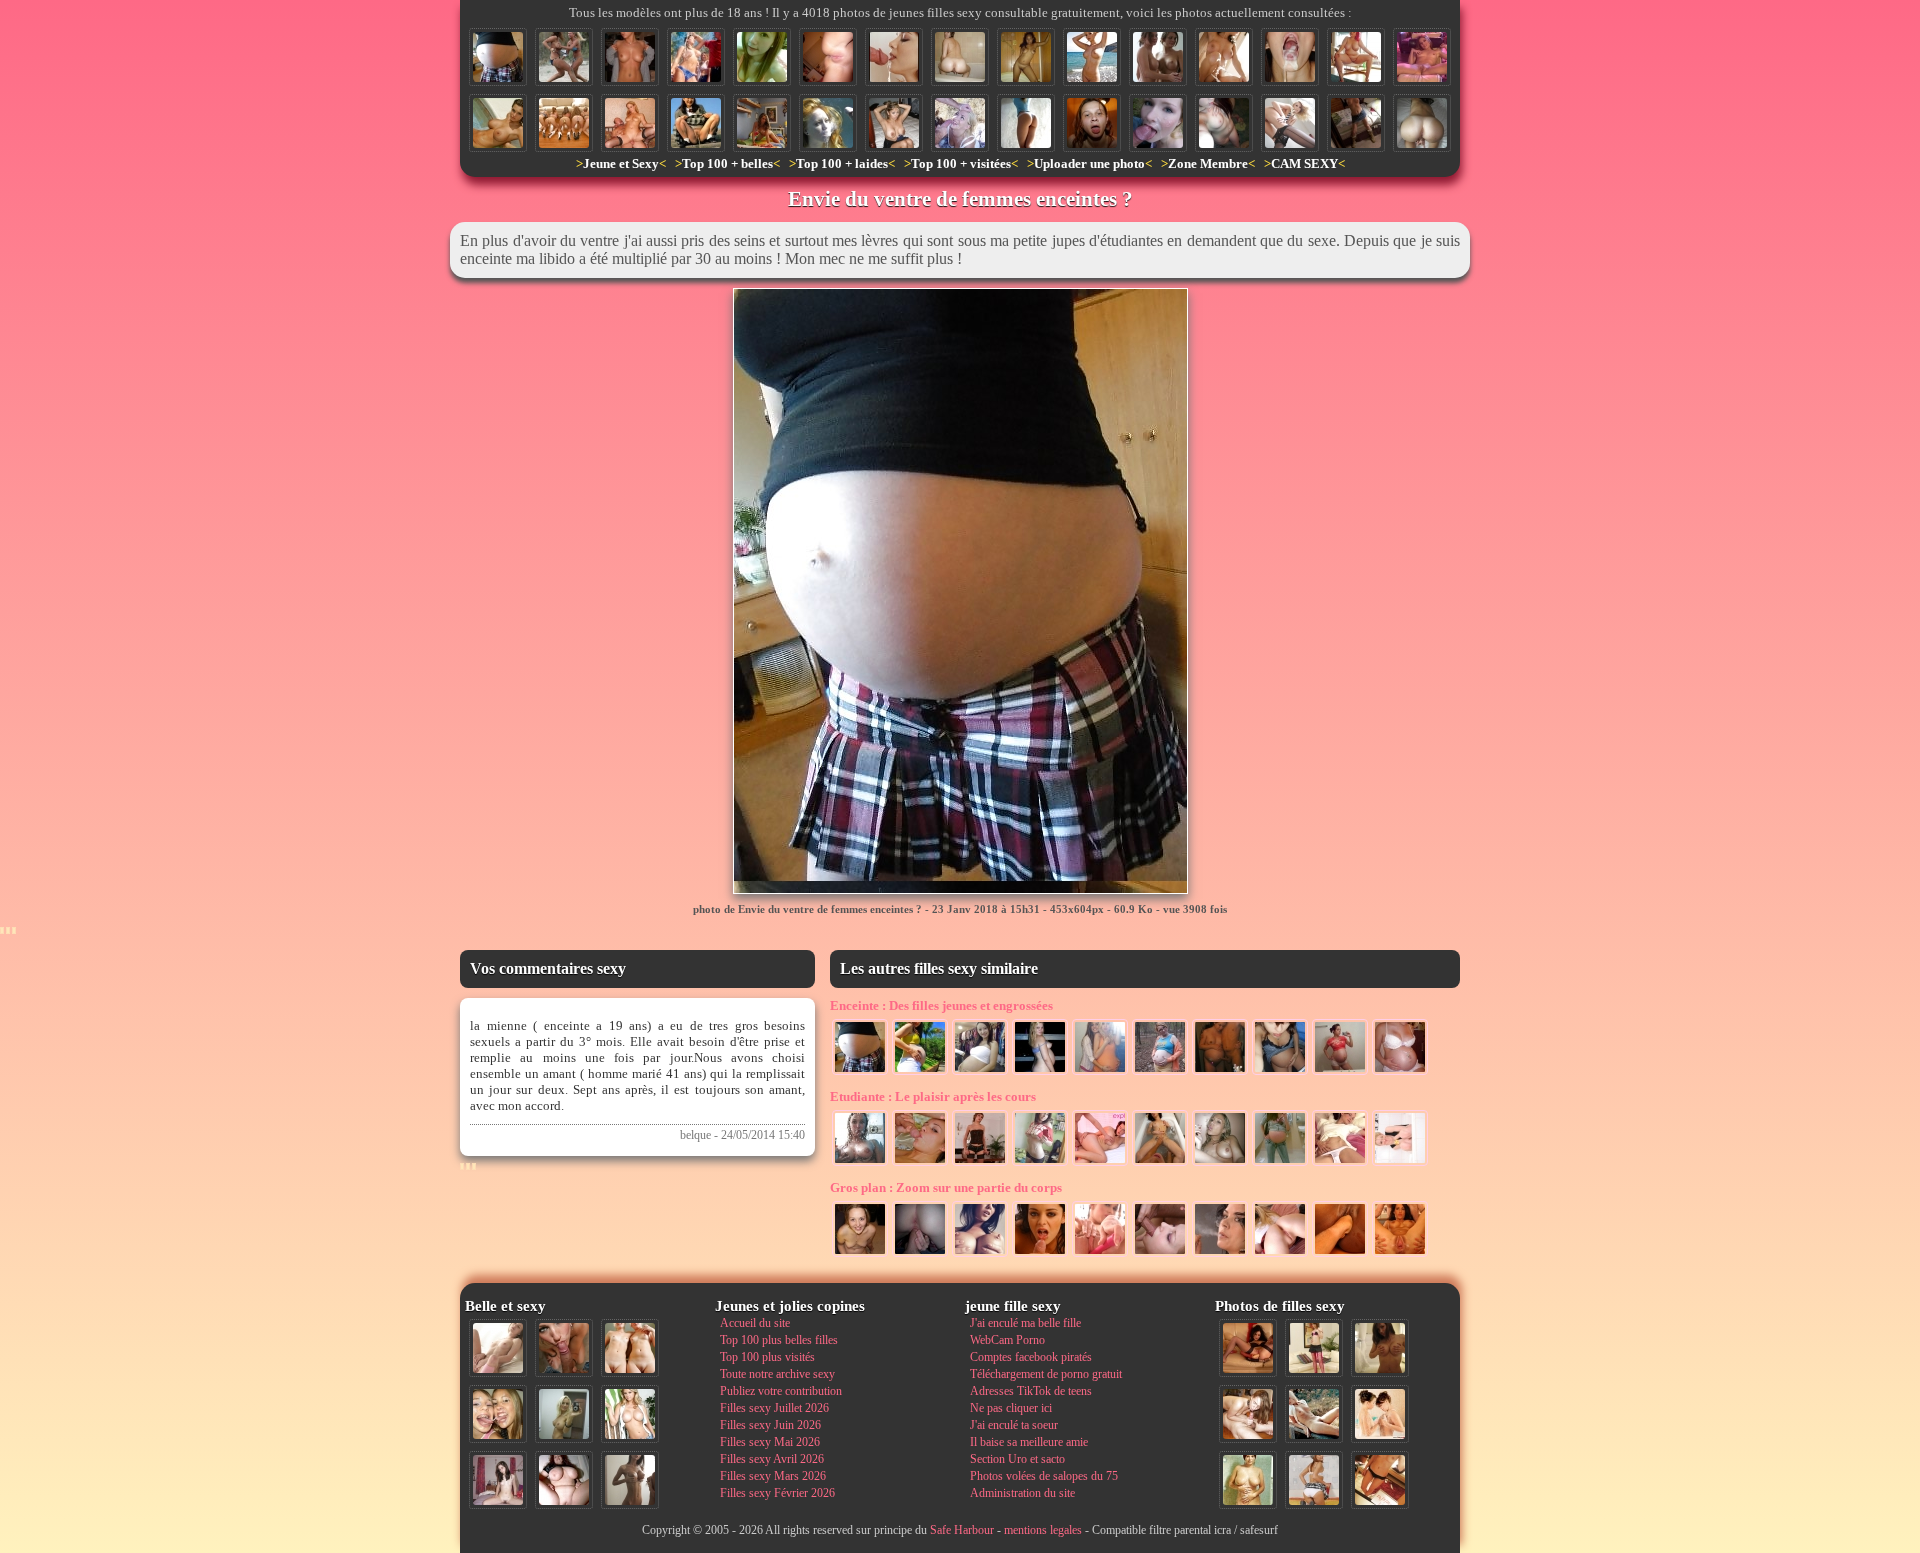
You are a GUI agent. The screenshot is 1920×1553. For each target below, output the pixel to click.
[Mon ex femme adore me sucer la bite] (920, 1164)
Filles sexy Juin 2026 (770, 1425)
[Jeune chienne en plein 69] (1248, 1414)
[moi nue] (498, 1480)
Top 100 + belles (727, 163)
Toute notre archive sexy (777, 1374)
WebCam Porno (1007, 1340)
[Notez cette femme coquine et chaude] (1400, 1164)
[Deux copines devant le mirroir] (1100, 1073)
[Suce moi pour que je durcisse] (1160, 1255)
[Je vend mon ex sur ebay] (894, 123)
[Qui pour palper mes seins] (1356, 123)
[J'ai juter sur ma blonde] (960, 123)
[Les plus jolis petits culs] (564, 123)
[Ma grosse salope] (564, 1480)
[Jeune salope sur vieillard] (630, 123)
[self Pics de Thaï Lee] (762, 57)
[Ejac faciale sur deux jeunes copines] (498, 1414)
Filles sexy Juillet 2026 (774, 1408)
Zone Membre (1208, 163)
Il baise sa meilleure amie (1029, 1442)
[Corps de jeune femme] (1400, 1073)
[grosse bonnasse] (1356, 57)
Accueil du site (755, 1323)
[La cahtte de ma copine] (828, 57)
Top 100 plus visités (767, 1357)
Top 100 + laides (842, 163)
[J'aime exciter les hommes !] (1314, 1480)
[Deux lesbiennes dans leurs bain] (1160, 1164)
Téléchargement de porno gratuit (1046, 1374)
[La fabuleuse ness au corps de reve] (1290, 123)
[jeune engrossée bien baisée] (1220, 1073)
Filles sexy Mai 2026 (770, 1442)
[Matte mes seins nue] (860, 1164)
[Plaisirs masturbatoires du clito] (1422, 123)
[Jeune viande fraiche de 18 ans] (1280, 1255)
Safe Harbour (962, 1530)
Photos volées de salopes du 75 (1044, 1476)
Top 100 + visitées (961, 163)
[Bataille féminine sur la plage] (564, 57)
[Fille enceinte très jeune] (1280, 1073)
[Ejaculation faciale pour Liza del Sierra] (1040, 1255)
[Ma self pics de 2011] (1380, 1480)
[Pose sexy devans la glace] (1158, 57)
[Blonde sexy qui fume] (1220, 1164)
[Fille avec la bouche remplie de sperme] (1290, 57)
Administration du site (1022, 1493)
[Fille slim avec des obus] (630, 1480)
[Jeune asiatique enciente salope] (980, 1073)
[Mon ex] (1340, 1073)
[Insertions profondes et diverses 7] (1248, 1348)
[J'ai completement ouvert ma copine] (1400, 1255)
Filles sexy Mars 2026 (773, 1476)
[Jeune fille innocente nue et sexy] (498, 1348)
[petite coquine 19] (1380, 1348)
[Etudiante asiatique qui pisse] (696, 123)
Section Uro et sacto (1017, 1459)
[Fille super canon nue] (630, 1414)
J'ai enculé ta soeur (1014, 1425)
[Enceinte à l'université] (1280, 1164)
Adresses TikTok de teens (1031, 1391)
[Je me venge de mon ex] (1092, 123)
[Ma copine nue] (1224, 57)
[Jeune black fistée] (1340, 1255)
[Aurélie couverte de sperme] (860, 1255)
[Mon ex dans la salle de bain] (960, 57)
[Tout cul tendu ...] (1026, 123)
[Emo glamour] (1224, 123)
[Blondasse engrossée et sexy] (1040, 1073)
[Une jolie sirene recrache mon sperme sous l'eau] (828, 123)
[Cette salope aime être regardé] (1314, 1348)
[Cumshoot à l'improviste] (1158, 123)
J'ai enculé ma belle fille (1025, 1323)
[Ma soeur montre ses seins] (630, 57)
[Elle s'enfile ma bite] (920, 1255)
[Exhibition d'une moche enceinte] (1160, 1073)
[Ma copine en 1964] (1314, 1414)
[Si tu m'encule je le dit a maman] (1100, 1164)
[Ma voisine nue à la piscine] (498, 123)
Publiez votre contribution (781, 1391)
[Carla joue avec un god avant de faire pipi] (1422, 57)
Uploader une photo (1089, 163)
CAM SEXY (1304, 163)
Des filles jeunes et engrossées (941, 1005)
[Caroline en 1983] (1248, 1480)
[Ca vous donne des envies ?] (762, 123)
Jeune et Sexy (621, 163)
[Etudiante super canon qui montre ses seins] (1040, 1164)
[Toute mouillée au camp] (696, 57)
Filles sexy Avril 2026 (772, 1459)
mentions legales (1043, 1530)
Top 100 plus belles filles (779, 1340)
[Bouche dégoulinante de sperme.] (894, 57)
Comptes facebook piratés (1031, 1357)
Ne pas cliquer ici (1011, 1408)
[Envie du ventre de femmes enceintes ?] (498, 57)
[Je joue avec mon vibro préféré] (1100, 1255)
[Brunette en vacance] (920, 1073)
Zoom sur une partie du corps (946, 1187)
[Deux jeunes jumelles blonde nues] (630, 1348)
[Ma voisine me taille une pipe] (564, 1348)
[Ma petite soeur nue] (1340, 1164)
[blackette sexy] (1026, 57)
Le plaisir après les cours (933, 1096)
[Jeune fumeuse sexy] (1220, 1255)
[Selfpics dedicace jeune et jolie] (564, 1414)
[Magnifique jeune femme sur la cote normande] (1092, 57)
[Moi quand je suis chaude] (980, 1164)
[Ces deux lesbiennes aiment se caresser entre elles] (1380, 1414)
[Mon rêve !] (980, 1255)
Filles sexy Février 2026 (777, 1493)
